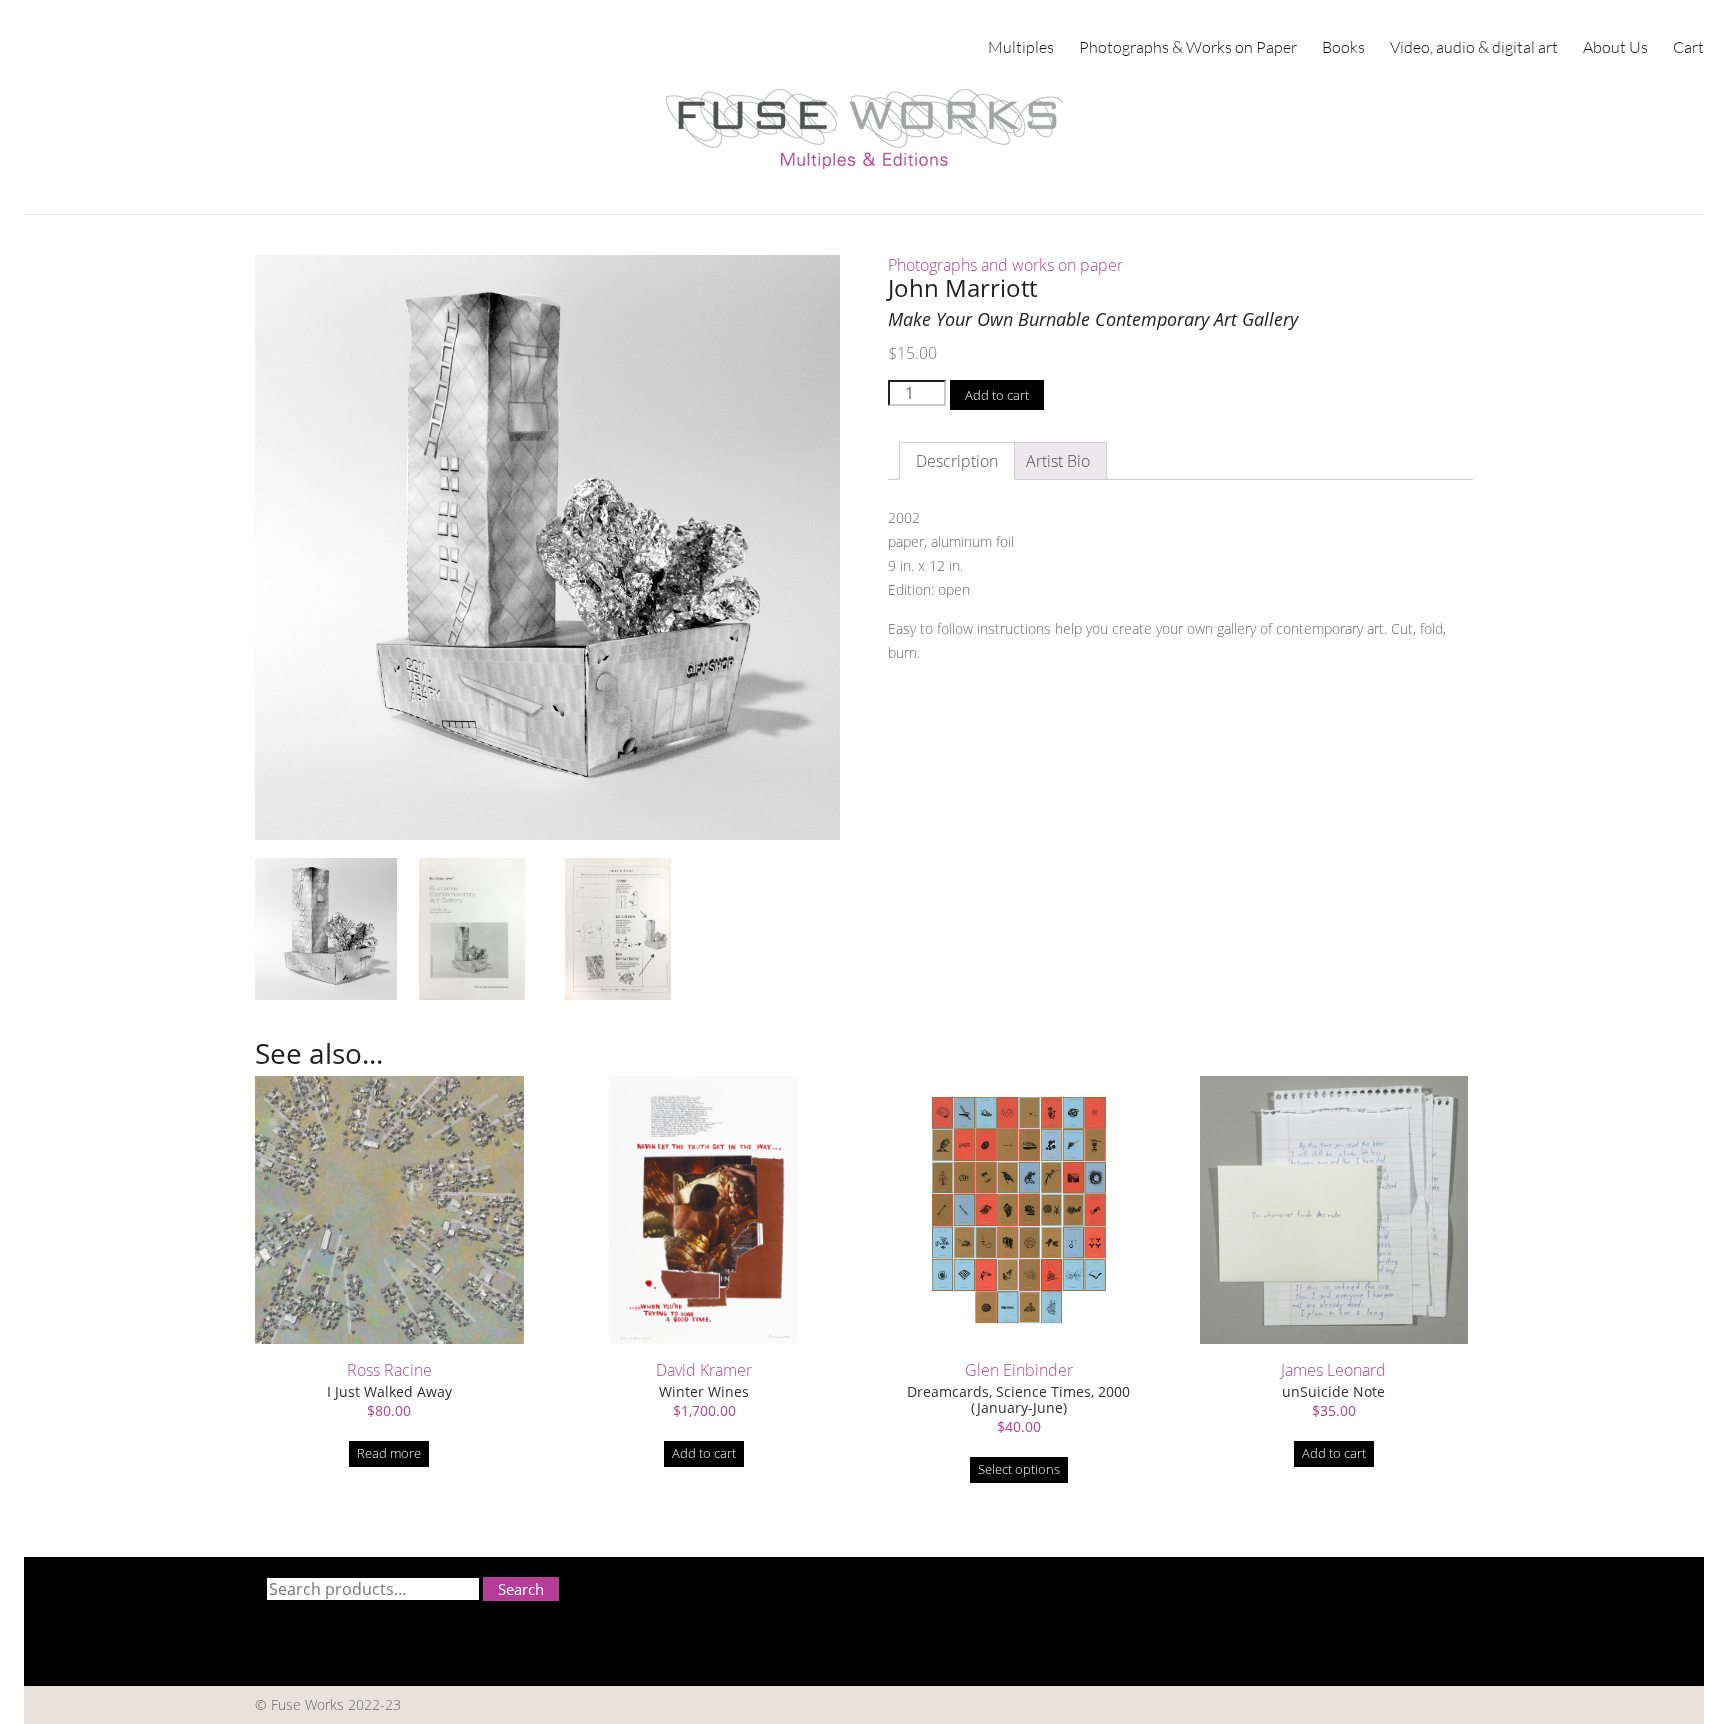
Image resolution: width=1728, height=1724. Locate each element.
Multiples (1021, 46)
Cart (1688, 46)
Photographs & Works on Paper (1188, 46)
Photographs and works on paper (1005, 265)
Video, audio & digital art (1474, 46)
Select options (1019, 1469)
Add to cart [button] (704, 1453)
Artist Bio (1058, 461)
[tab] (1058, 461)
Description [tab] (957, 461)
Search (521, 1589)
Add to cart (997, 395)
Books (1343, 46)
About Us (1615, 46)
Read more (389, 1453)
